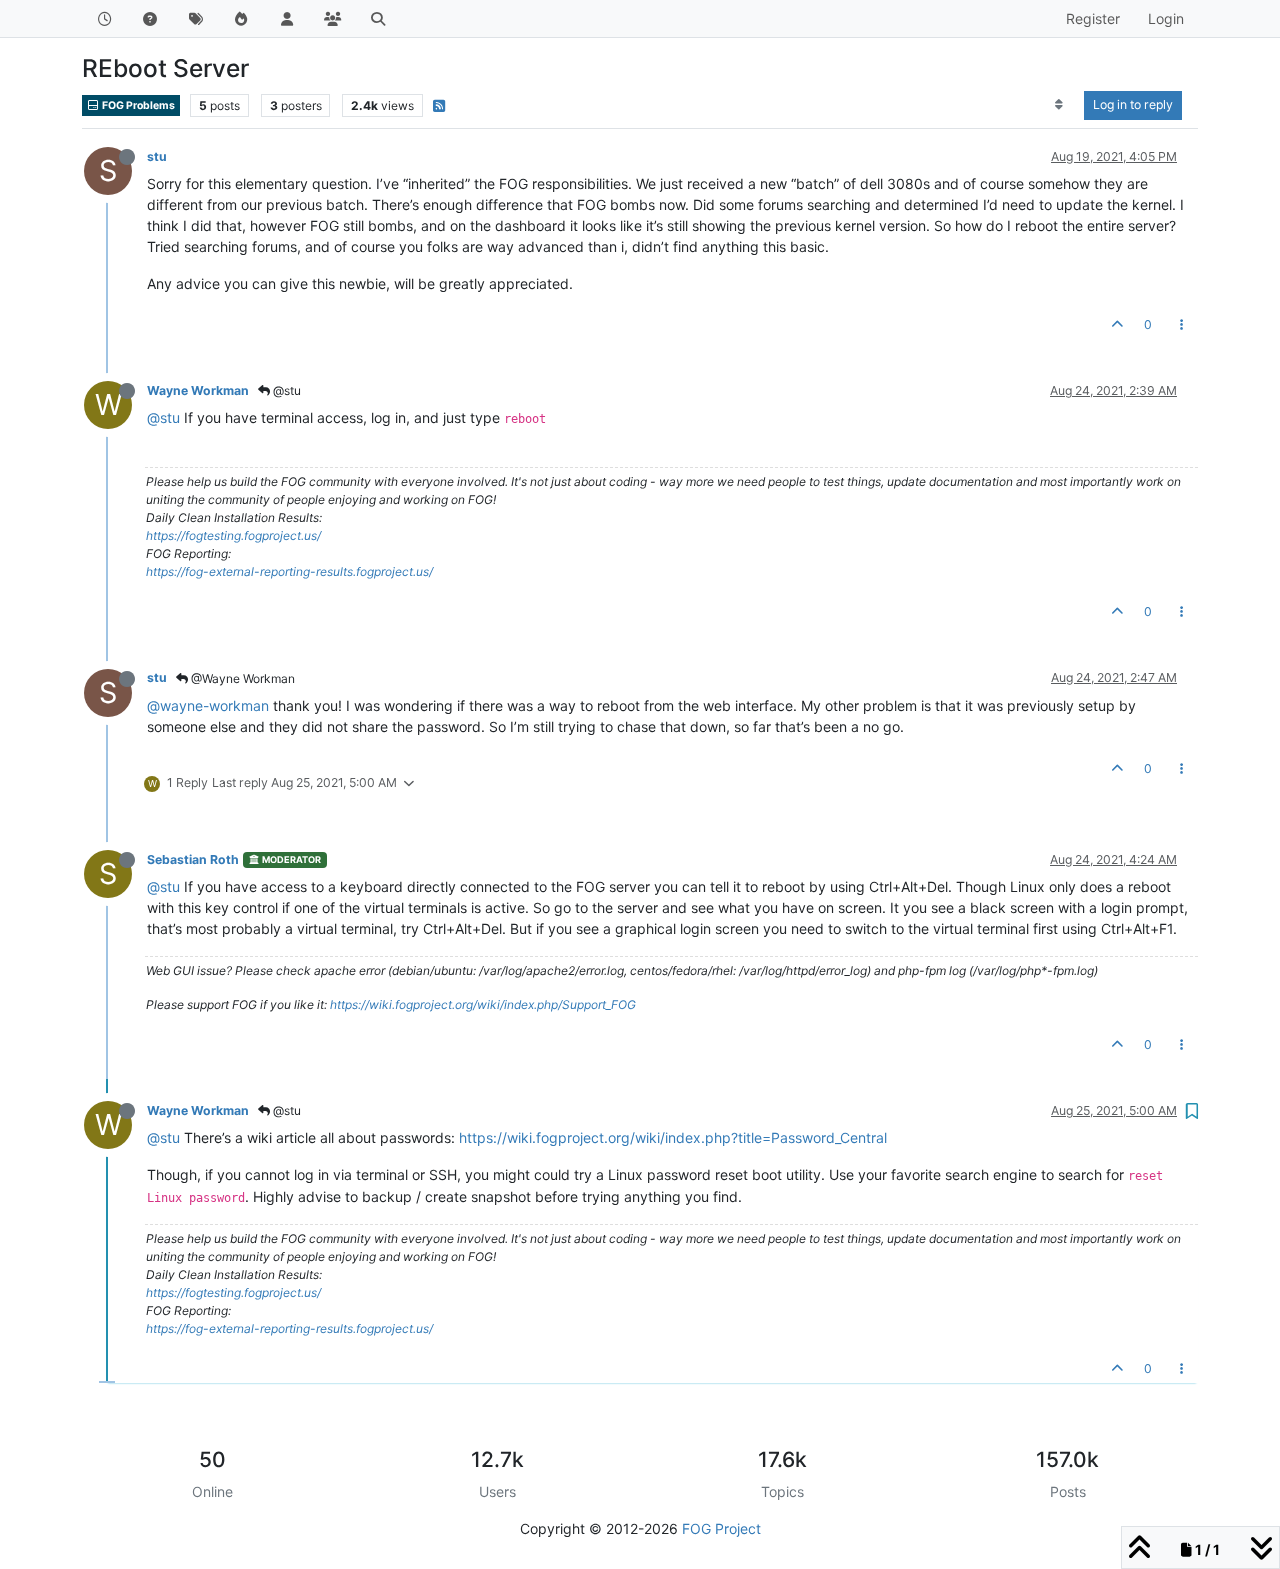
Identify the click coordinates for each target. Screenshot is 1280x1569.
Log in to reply (1133, 104)
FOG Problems (137, 105)
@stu (285, 390)
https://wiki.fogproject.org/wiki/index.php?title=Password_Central (673, 1137)
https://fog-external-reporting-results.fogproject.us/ (289, 571)
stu (157, 156)
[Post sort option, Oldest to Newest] (1059, 105)
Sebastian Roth (193, 859)
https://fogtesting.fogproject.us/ (233, 535)
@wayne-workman (208, 705)
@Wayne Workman (241, 678)
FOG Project (721, 1528)
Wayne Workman (198, 390)
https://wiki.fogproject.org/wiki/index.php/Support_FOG (483, 1004)
